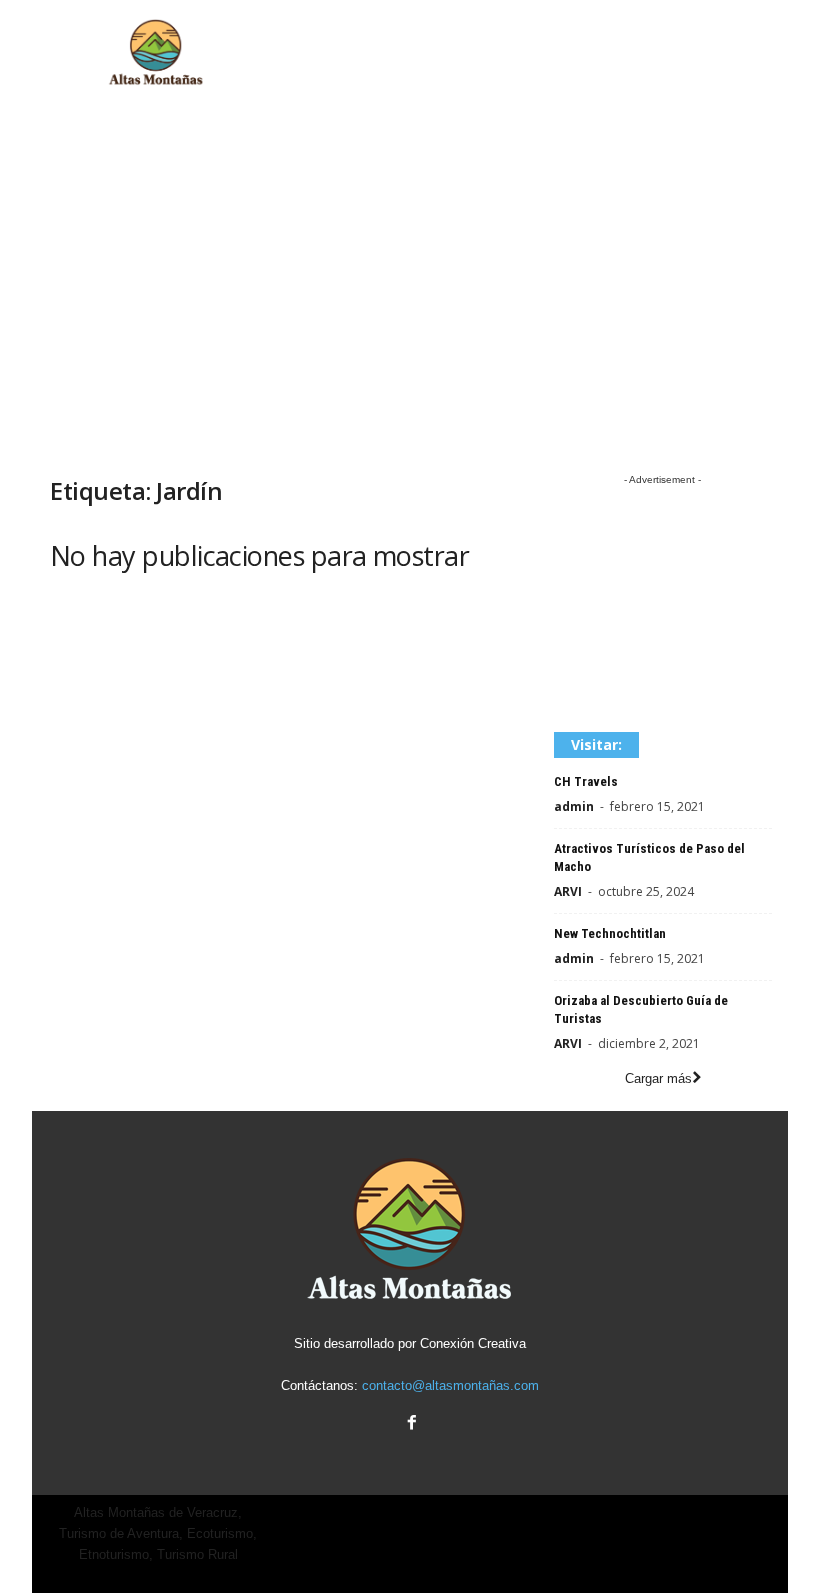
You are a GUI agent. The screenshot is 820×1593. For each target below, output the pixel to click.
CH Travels (586, 781)
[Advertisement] (534, 53)
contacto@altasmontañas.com (450, 1385)
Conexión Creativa (473, 1343)
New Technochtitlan (610, 933)
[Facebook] (410, 1424)
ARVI (568, 891)
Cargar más (658, 1078)
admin (574, 806)
